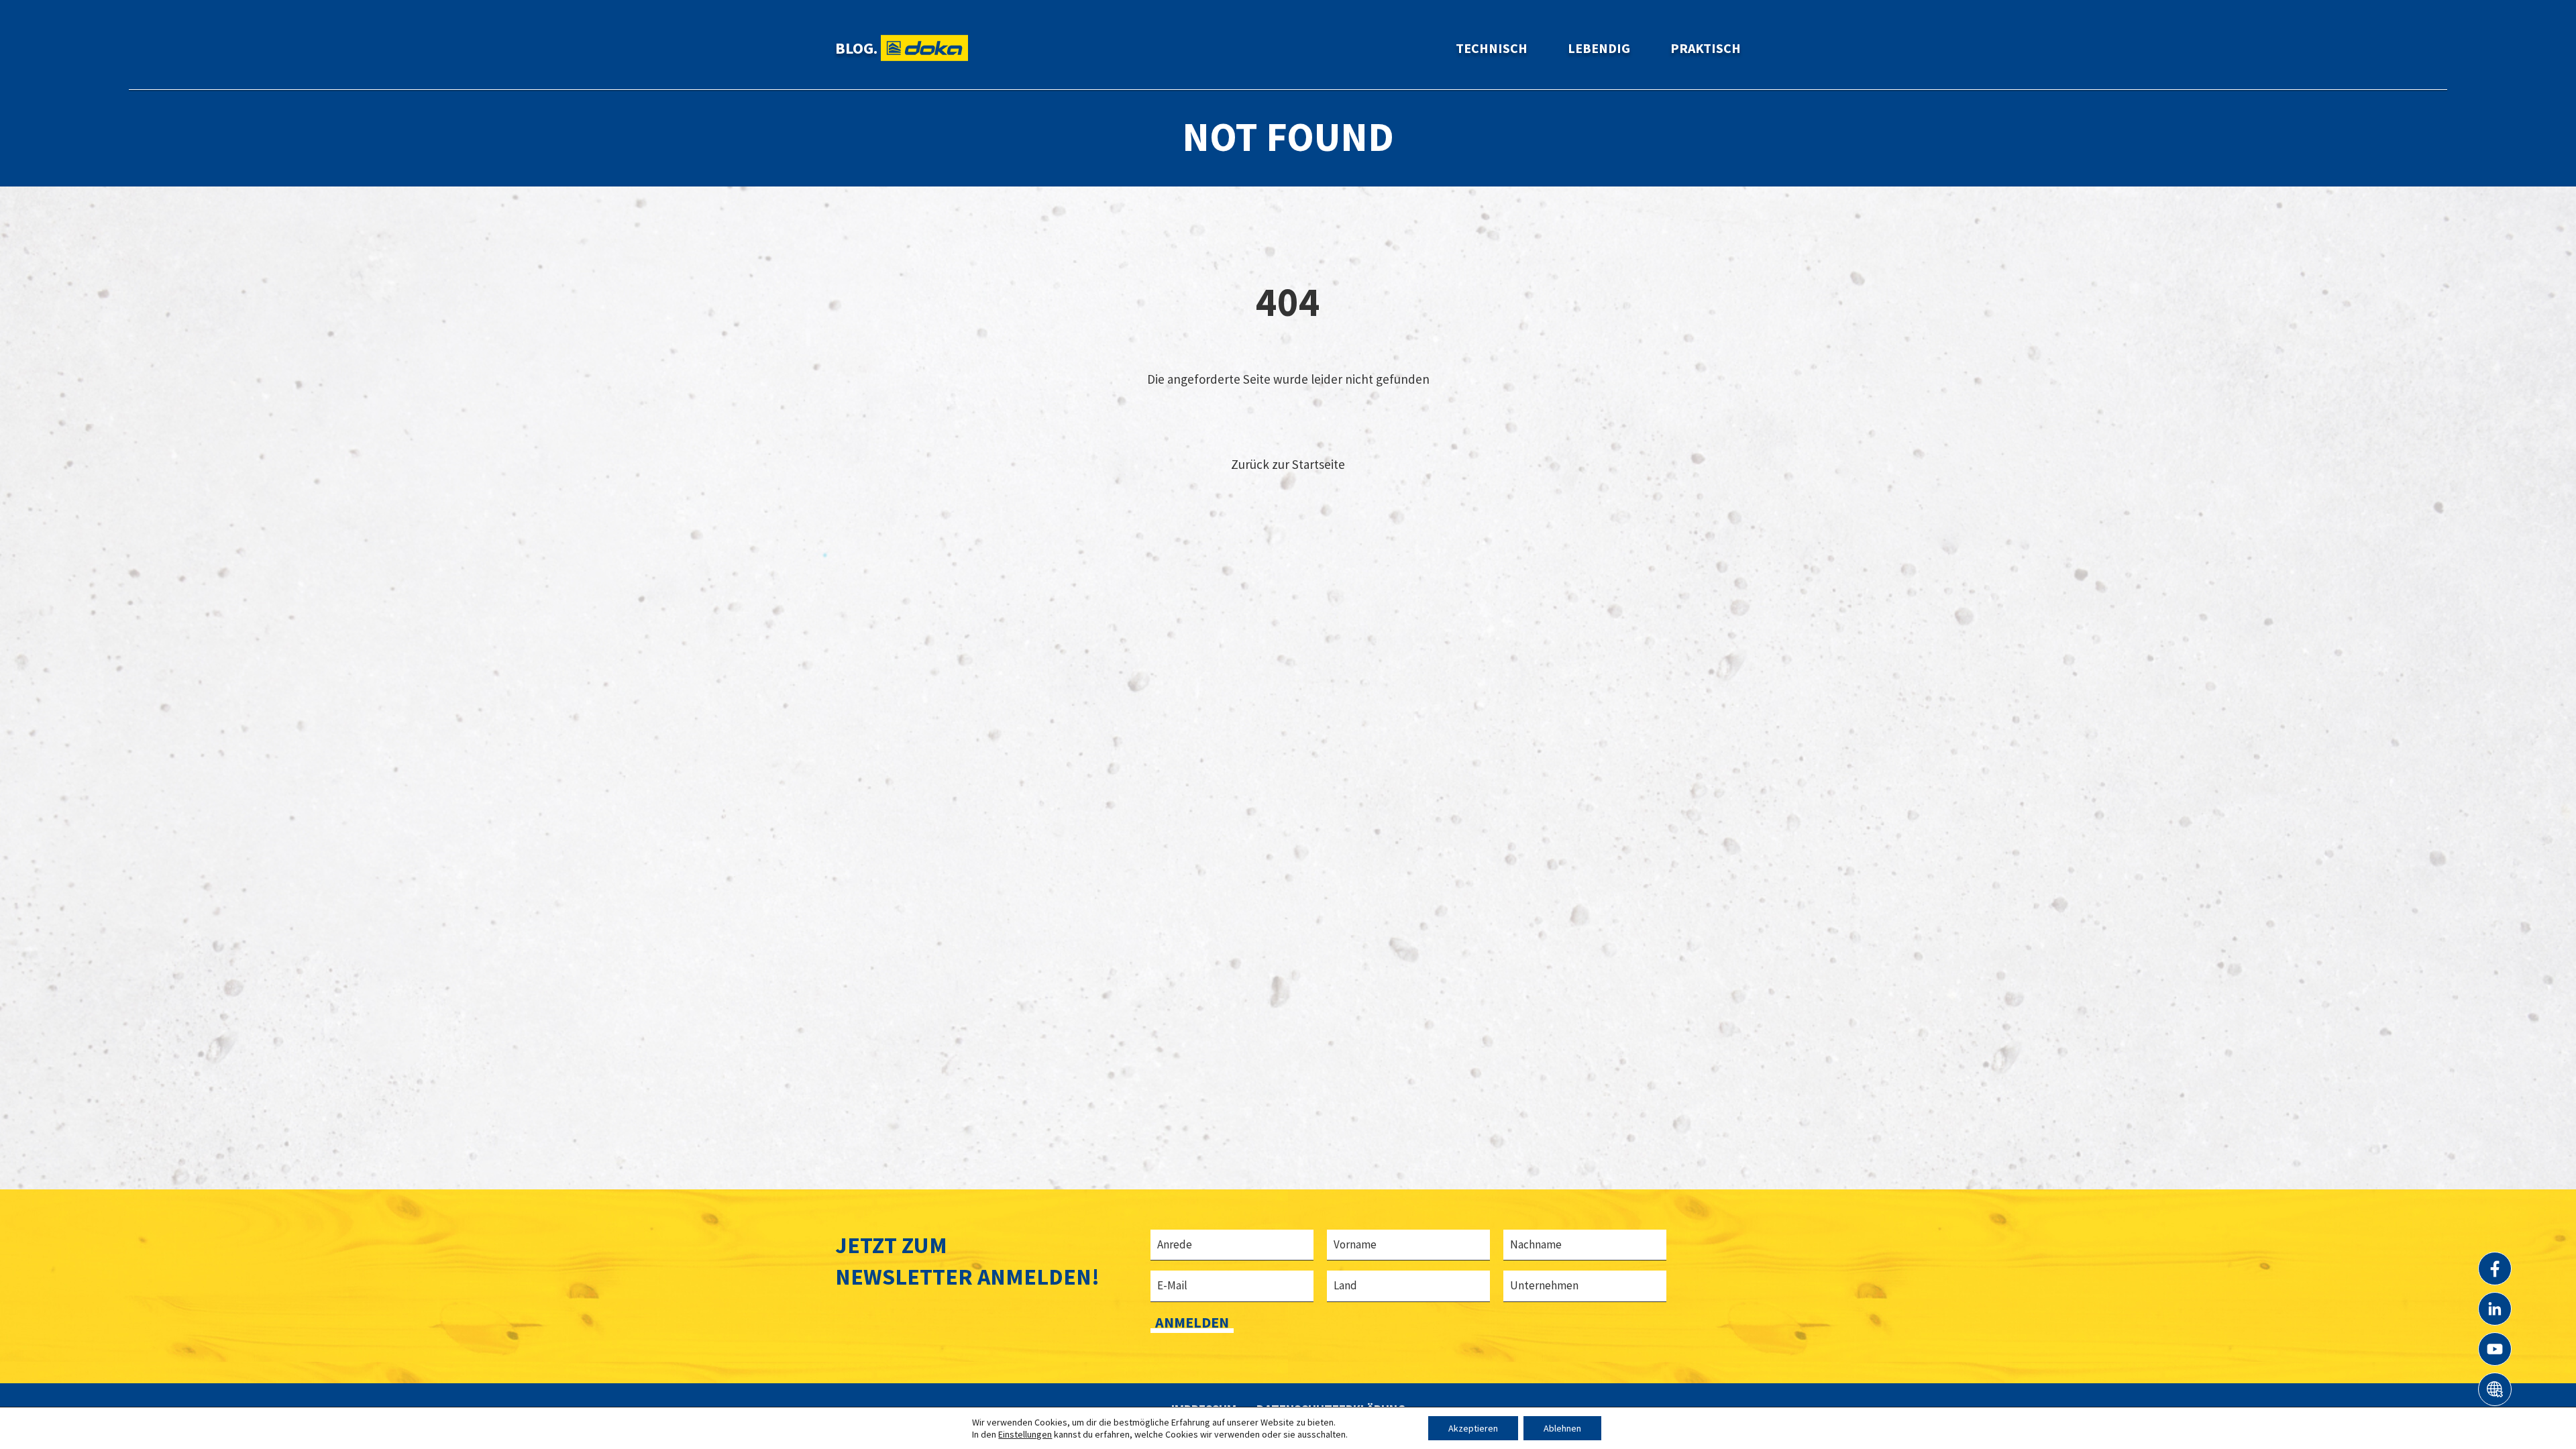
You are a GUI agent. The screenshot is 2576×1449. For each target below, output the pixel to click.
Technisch (1492, 48)
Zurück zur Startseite (1288, 464)
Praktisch (1706, 48)
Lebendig (1599, 48)
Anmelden (1192, 1322)
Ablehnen (1562, 1428)
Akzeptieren (1473, 1428)
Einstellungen (1025, 1434)
